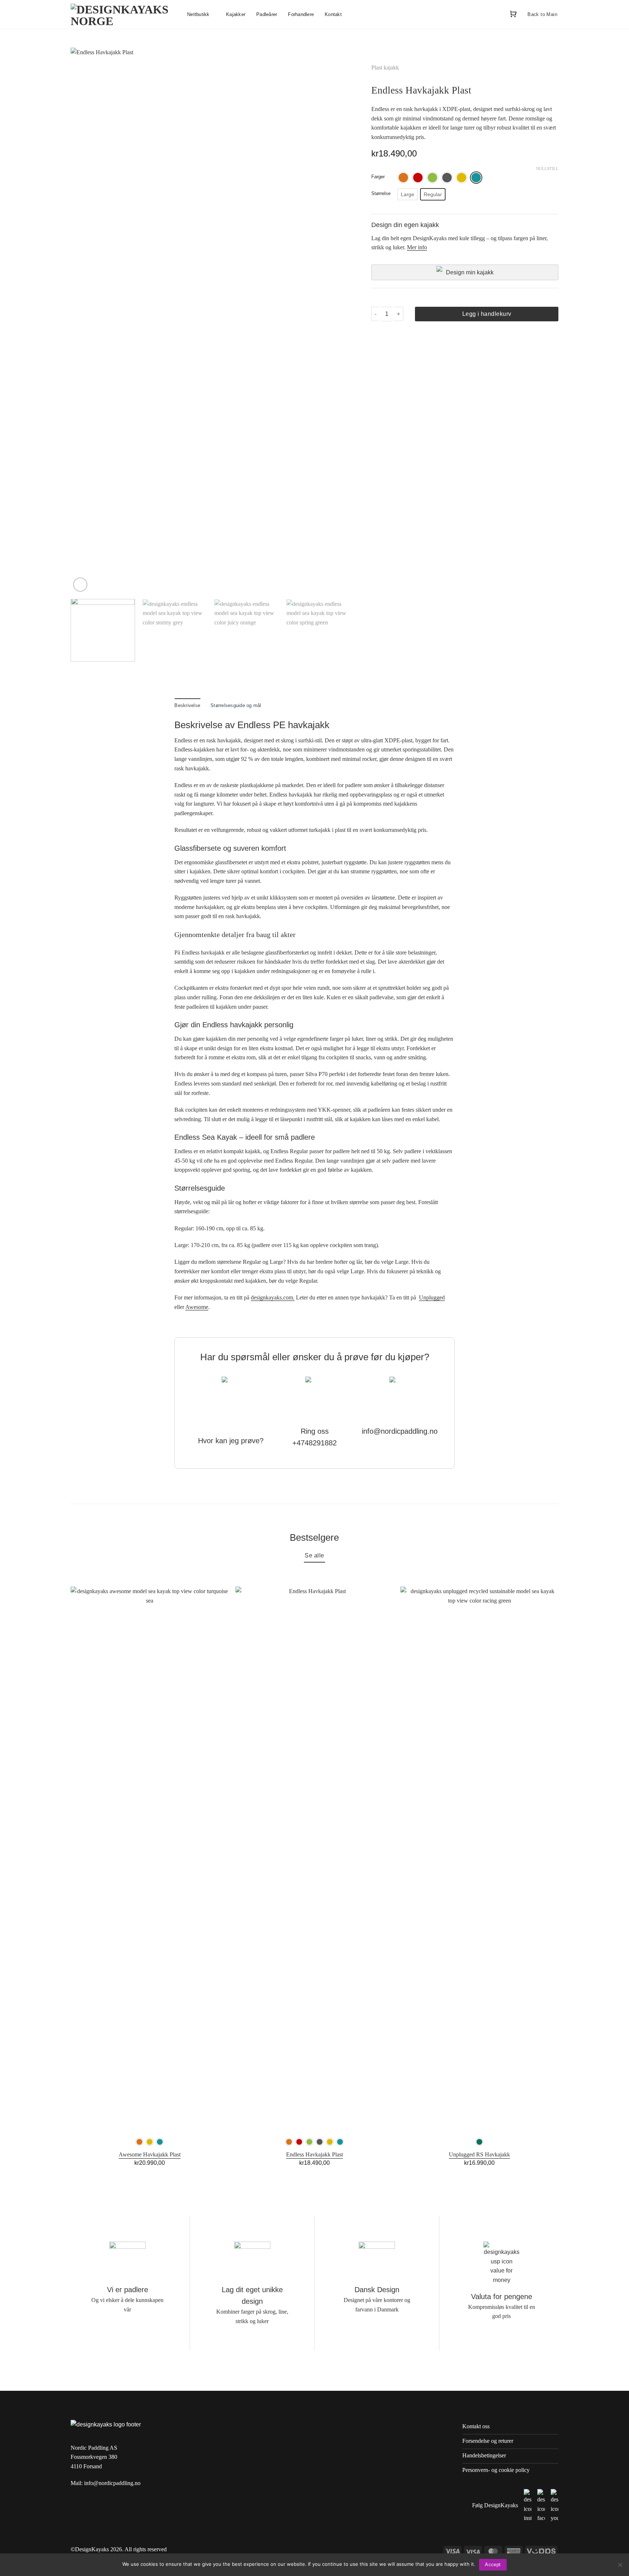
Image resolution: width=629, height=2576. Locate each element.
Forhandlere (301, 14)
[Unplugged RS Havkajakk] (479, 1859)
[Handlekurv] (513, 14)
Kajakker (236, 14)
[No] (620, 2567)
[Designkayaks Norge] (123, 15)
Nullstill (547, 168)
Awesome (197, 1307)
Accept (493, 2565)
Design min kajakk (470, 272)
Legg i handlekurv (487, 314)
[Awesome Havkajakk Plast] (150, 1859)
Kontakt (333, 14)
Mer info (417, 247)
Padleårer (267, 14)
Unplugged (432, 1297)
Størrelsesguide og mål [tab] (236, 705)
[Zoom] (80, 585)
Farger (378, 177)
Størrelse (381, 194)
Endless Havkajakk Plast (314, 2154)
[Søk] (497, 14)
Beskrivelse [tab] (187, 705)
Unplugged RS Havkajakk (479, 2154)
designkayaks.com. (273, 1297)
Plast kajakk (385, 68)
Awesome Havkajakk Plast (150, 2154)
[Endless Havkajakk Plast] (314, 1859)
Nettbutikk (198, 14)
